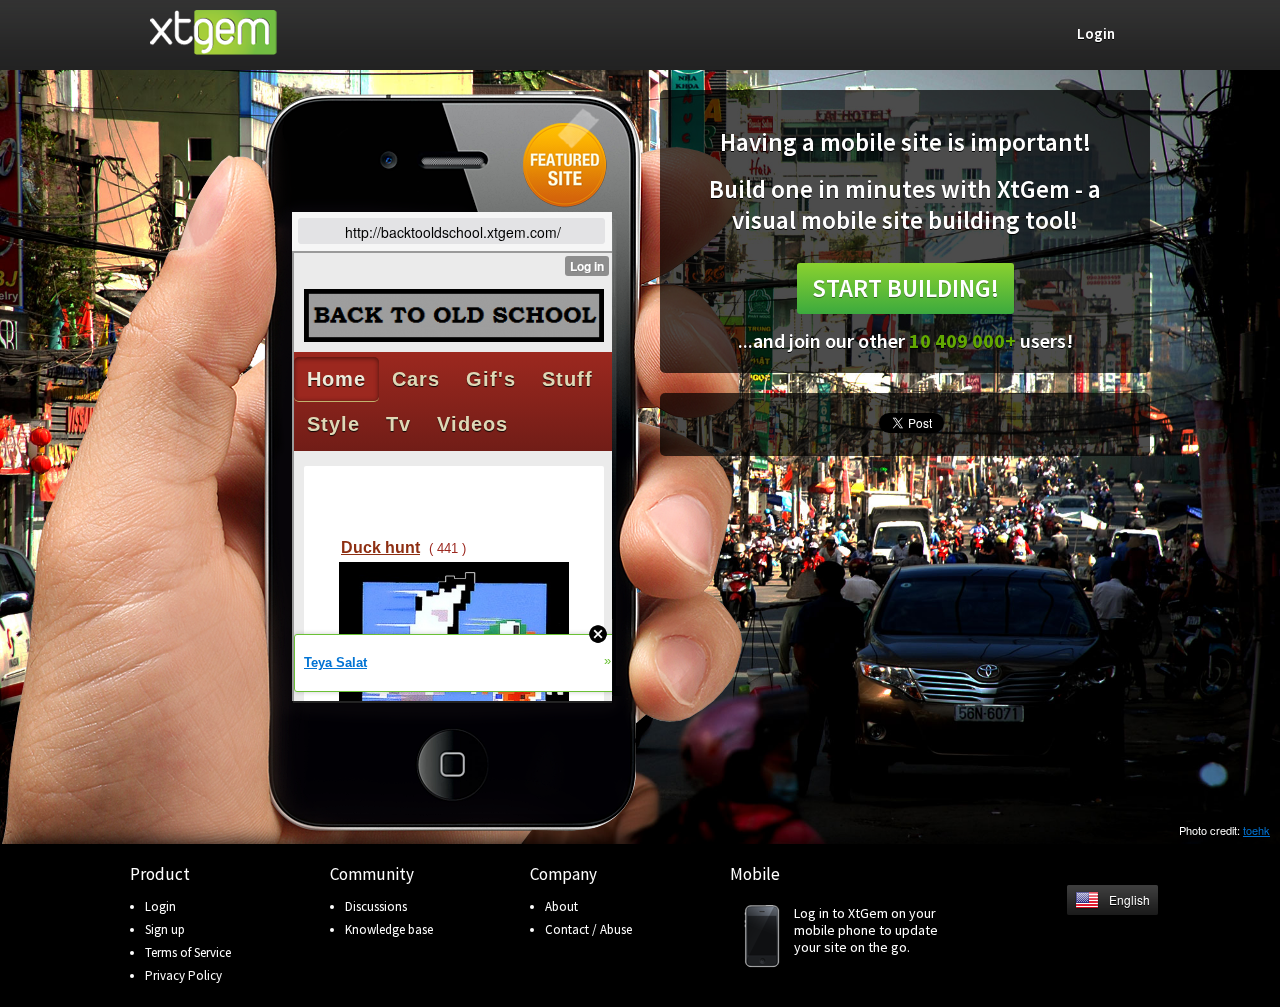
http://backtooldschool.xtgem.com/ (453, 232)
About (561, 906)
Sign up (165, 929)
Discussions (376, 906)
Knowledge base (389, 929)
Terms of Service (188, 952)
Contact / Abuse (588, 929)
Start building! (905, 288)
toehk (1256, 830)
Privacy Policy (183, 975)
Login (160, 906)
